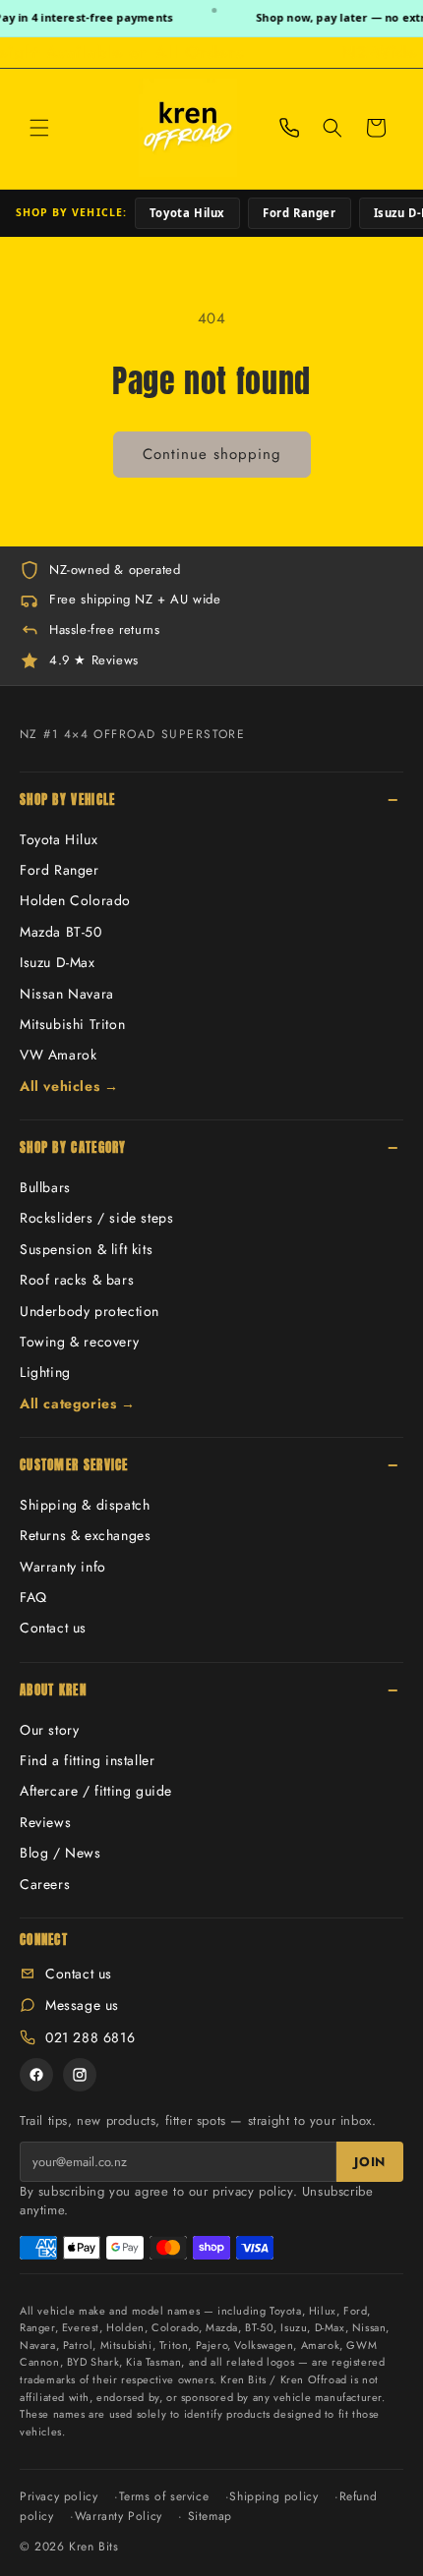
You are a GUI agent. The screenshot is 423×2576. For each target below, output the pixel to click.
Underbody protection (90, 1311)
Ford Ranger (300, 213)
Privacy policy (59, 2496)
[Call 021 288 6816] (289, 128)
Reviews (45, 1822)
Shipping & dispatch (85, 1505)
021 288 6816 (90, 2037)
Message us (82, 2005)
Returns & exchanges (85, 1535)
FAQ (33, 1597)
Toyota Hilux (187, 213)
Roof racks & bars (77, 1280)
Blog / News (60, 1853)
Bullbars (45, 1187)
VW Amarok (58, 1055)
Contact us (53, 1628)
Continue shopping (212, 454)
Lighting (45, 1372)
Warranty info (63, 1567)
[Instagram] (80, 2075)
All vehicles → (69, 1086)
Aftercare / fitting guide (96, 1791)
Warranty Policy (119, 2516)
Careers (45, 1884)
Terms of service (164, 2496)
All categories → (78, 1403)
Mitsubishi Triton (72, 1024)
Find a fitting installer (87, 1760)
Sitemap (210, 2516)
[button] (39, 128)
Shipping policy (273, 2496)
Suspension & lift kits (86, 1249)
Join (370, 2162)
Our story (49, 1730)
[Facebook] (36, 2075)
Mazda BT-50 (61, 932)
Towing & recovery (79, 1342)
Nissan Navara (67, 994)
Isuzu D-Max (58, 962)
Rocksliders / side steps (96, 1218)
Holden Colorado (75, 900)
